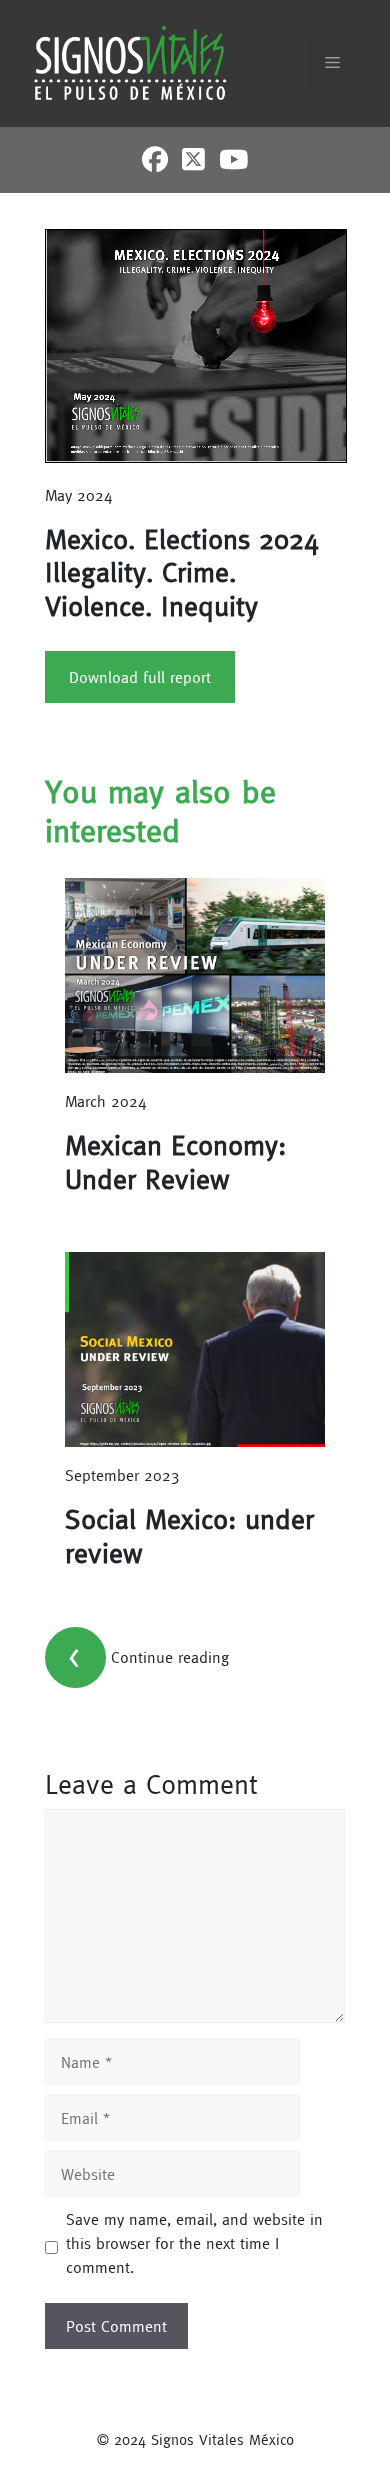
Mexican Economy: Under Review (175, 1162)
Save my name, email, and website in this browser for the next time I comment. (194, 2243)
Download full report (140, 677)
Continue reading (170, 1656)
